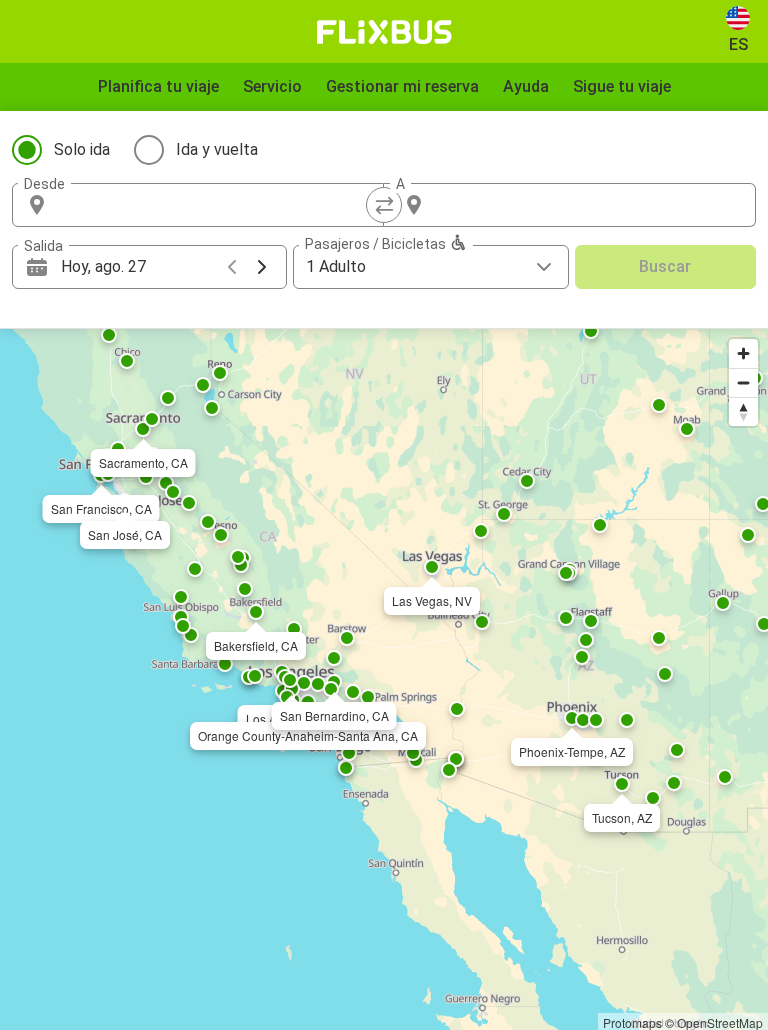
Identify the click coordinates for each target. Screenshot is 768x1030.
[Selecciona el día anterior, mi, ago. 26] (232, 267)
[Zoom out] (743, 382)
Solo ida (82, 149)
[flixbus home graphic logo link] (384, 32)
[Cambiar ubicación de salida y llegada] (384, 205)
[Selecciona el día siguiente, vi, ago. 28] (262, 267)
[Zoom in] (743, 353)
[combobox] (216, 205)
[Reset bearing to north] (743, 411)
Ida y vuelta (217, 149)
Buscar (665, 266)
